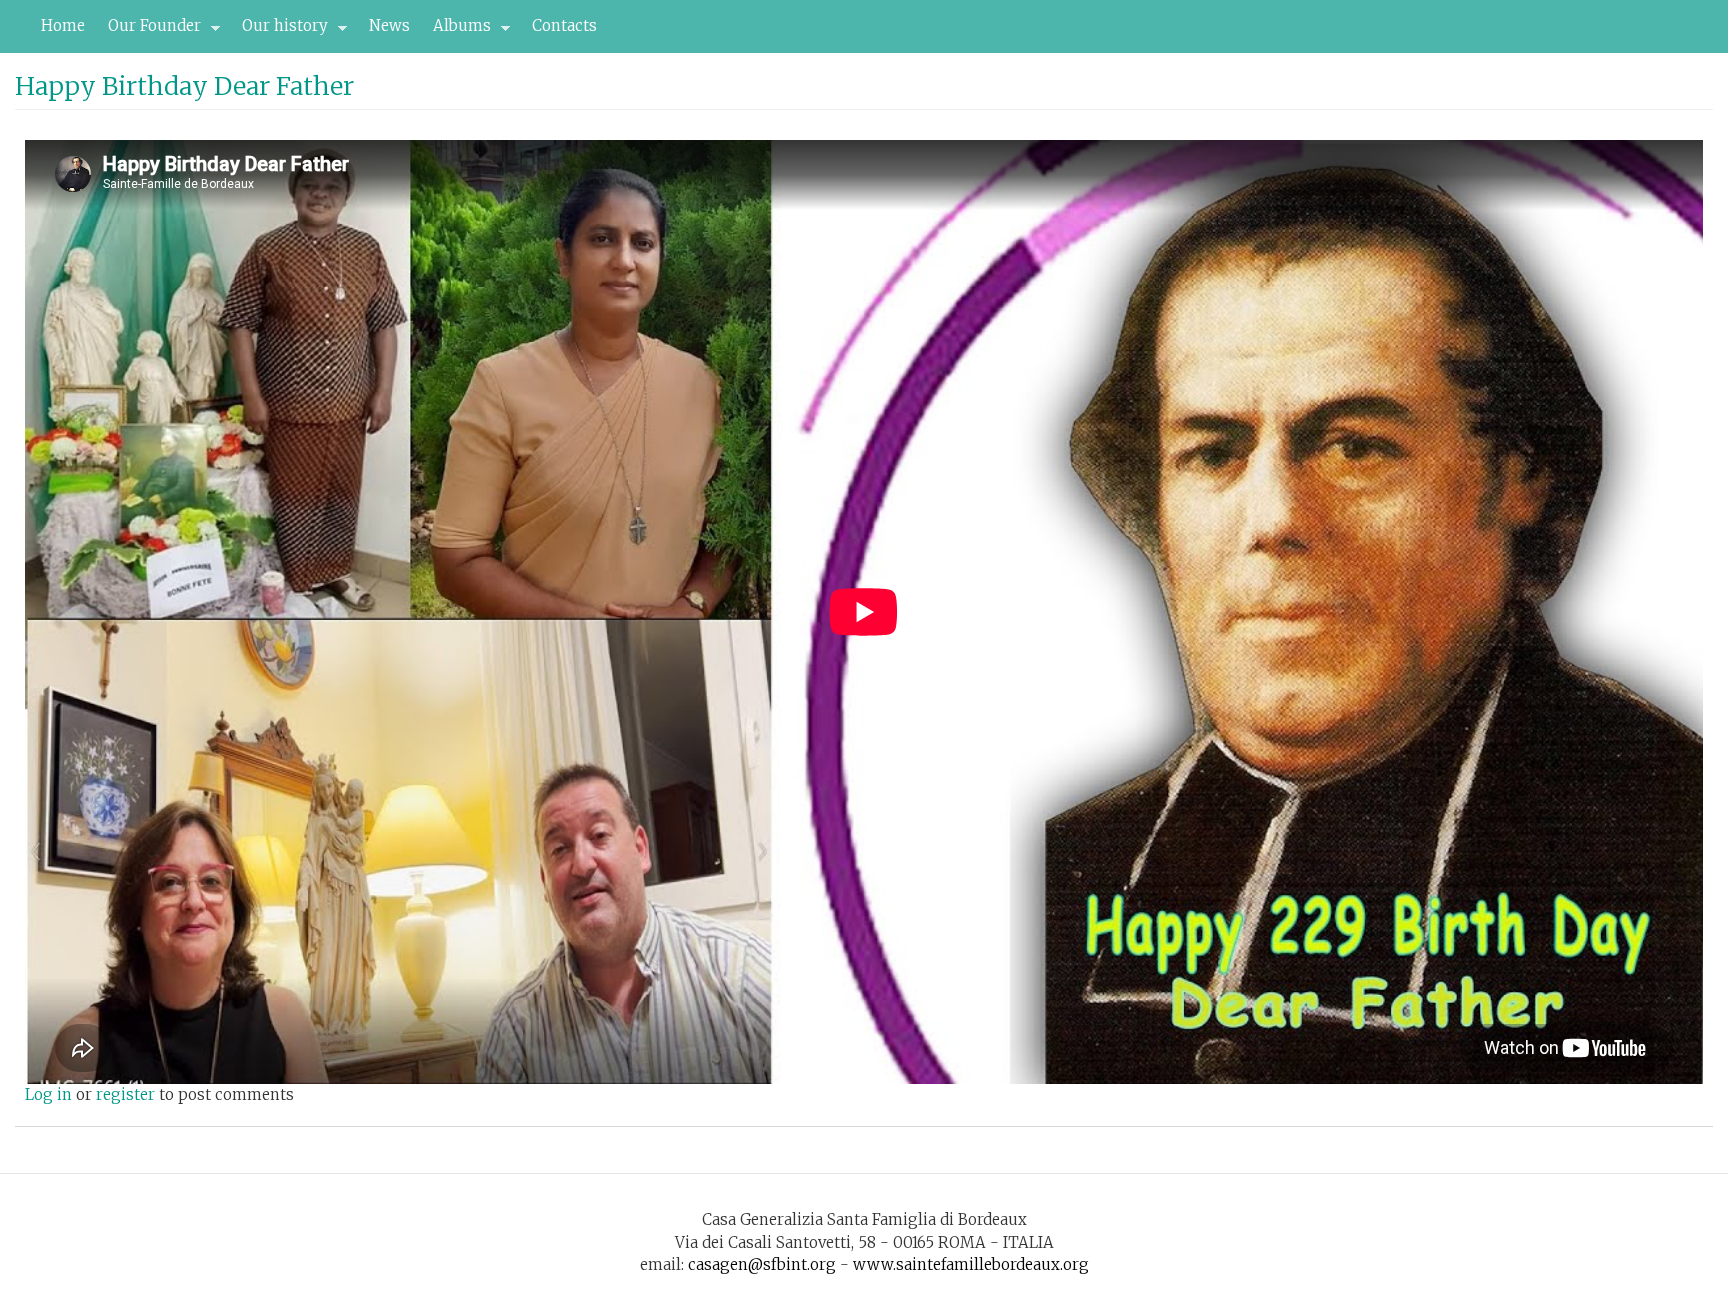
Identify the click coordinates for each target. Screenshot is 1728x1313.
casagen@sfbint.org (762, 1264)
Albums (456, 31)
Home (63, 25)
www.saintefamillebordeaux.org (971, 1264)
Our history (279, 31)
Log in (48, 1094)
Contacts (564, 25)
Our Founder (149, 31)
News (389, 25)
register (125, 1094)
